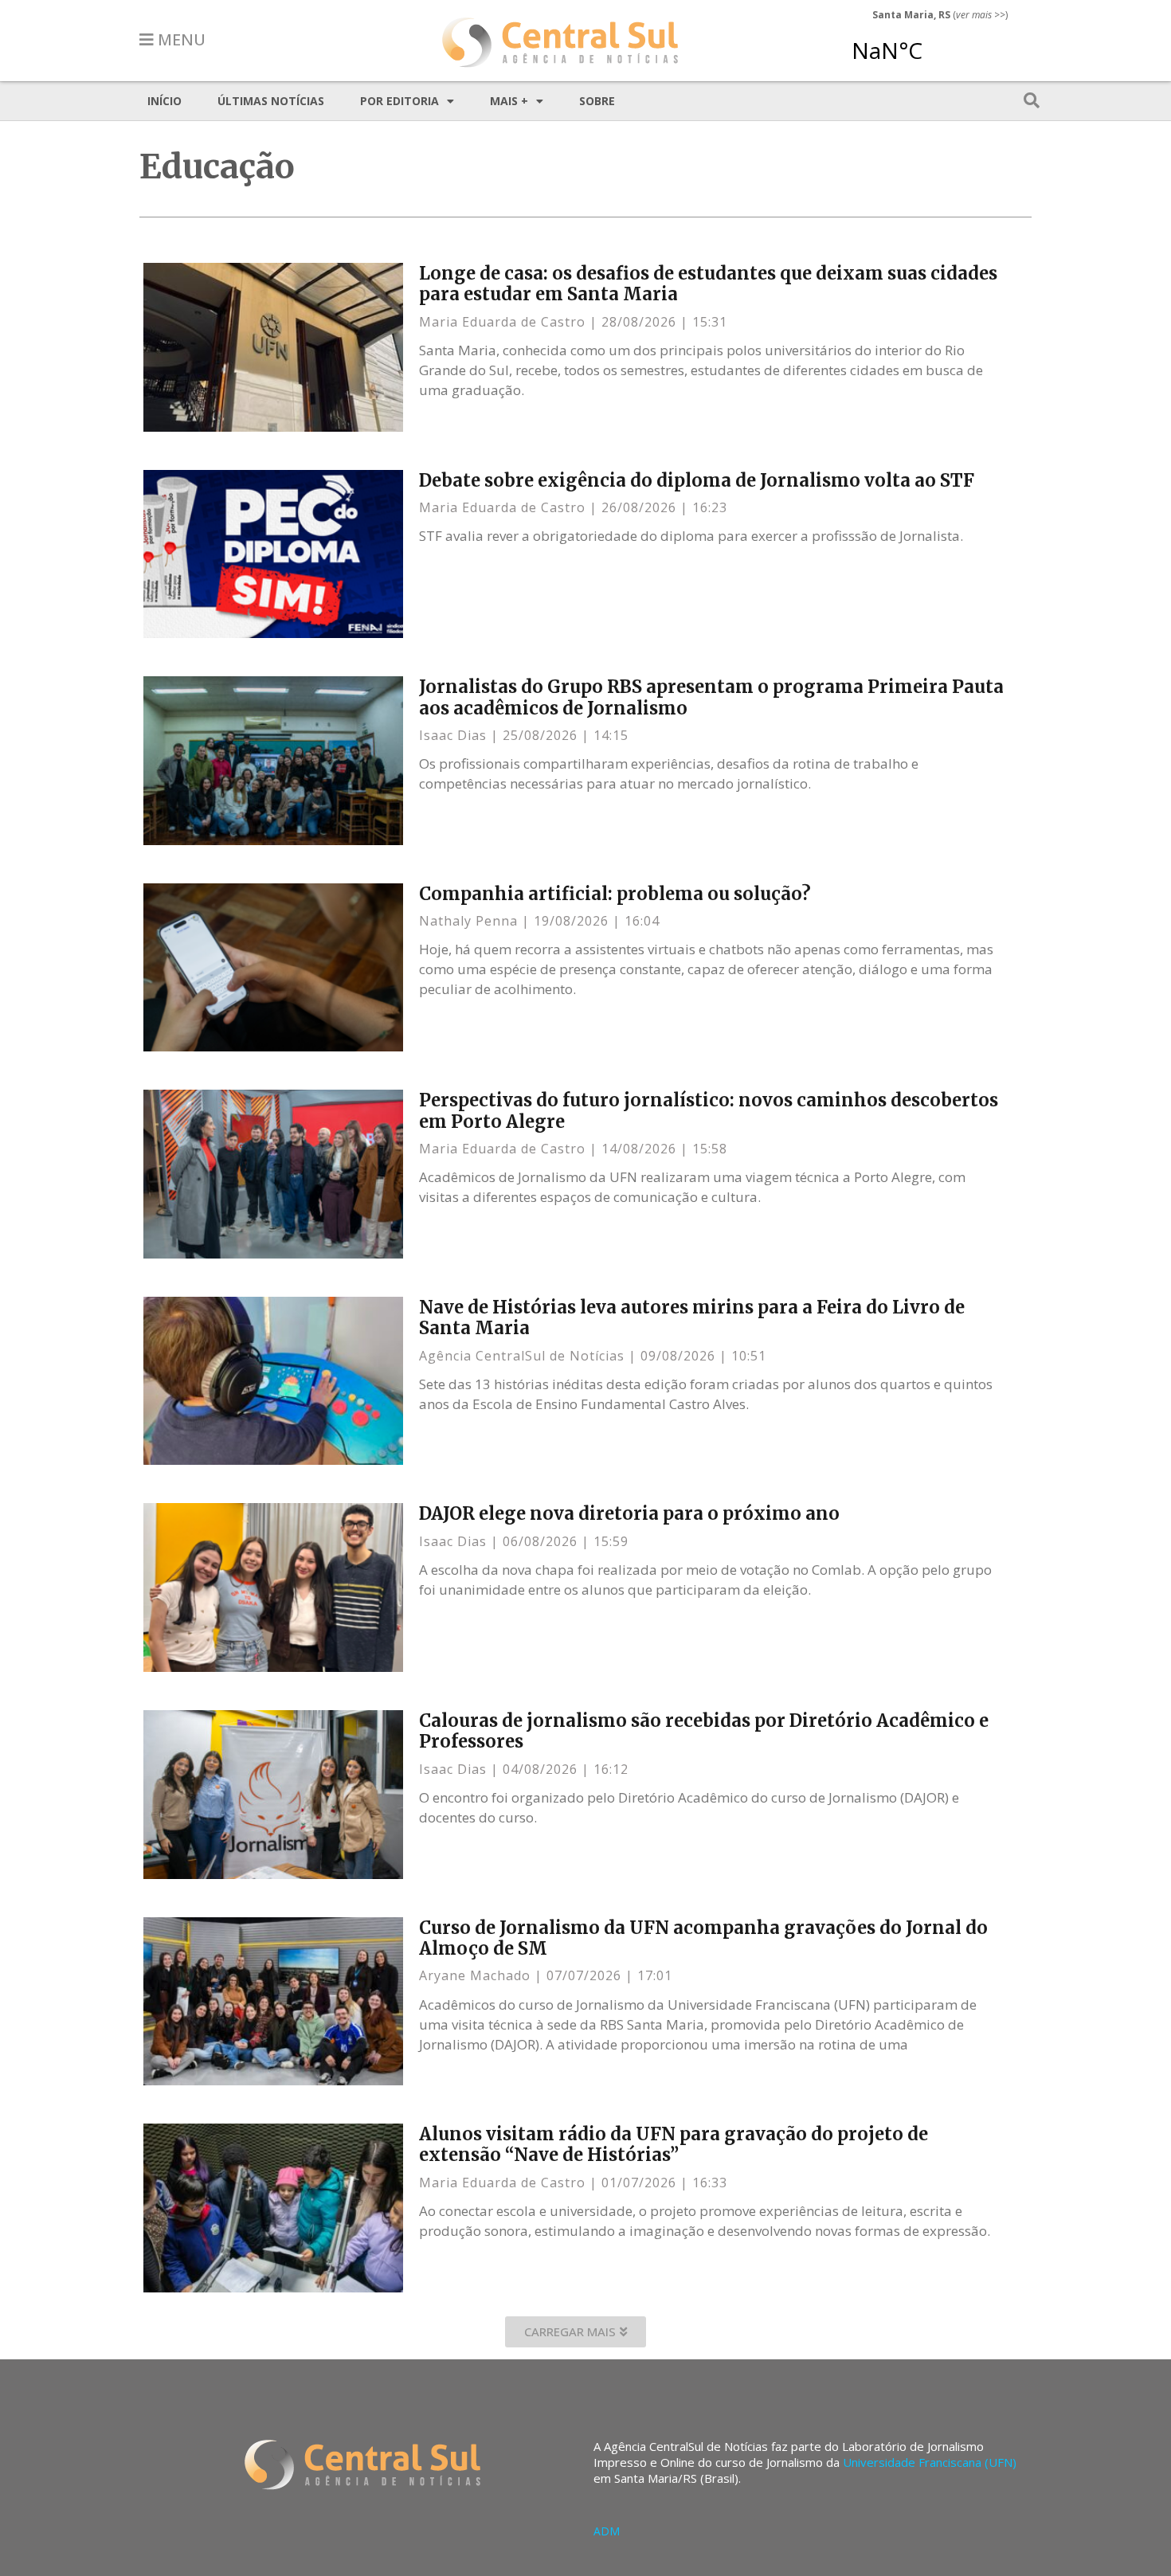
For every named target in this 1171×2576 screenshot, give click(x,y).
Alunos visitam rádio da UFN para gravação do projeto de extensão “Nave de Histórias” (674, 2144)
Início (164, 101)
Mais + (509, 101)
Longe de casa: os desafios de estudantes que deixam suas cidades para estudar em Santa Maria (708, 284)
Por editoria (399, 101)
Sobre (597, 101)
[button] (576, 2332)
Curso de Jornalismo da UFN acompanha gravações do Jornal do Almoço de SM (703, 1938)
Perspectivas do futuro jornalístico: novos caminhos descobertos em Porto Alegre (709, 1110)
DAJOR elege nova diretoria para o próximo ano (629, 1513)
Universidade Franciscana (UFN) (930, 2462)
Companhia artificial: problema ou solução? (615, 894)
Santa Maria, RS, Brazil (934, 43)
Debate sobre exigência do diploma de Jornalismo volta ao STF (697, 480)
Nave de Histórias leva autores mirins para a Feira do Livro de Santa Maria (692, 1317)
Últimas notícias (271, 101)
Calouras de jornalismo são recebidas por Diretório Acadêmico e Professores (704, 1731)
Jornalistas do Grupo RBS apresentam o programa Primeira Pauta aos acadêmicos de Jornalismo (711, 697)
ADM (607, 2531)
